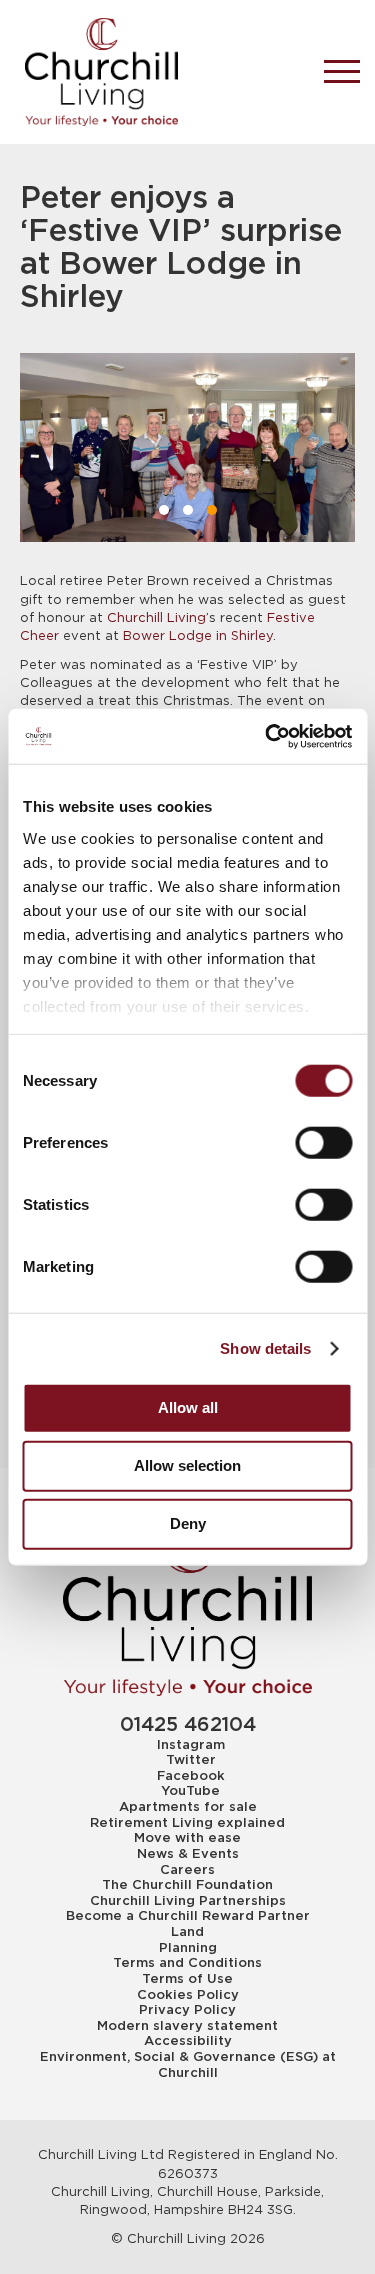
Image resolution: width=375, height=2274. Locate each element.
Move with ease (187, 1838)
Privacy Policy (187, 2010)
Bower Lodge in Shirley (198, 636)
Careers (187, 1870)
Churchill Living (156, 618)
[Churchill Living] (188, 1608)
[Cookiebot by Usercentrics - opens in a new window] (267, 736)
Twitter (191, 1760)
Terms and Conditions (187, 1963)
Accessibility (188, 2041)
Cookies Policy (188, 1995)
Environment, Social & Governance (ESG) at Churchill (188, 2065)
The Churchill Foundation (187, 1885)
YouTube (190, 1791)
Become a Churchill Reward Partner (188, 1916)
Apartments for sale (188, 1807)
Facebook (191, 1776)
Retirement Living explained (187, 1823)
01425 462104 (188, 1725)
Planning (188, 1948)
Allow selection (187, 1465)
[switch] (323, 1143)
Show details (265, 1347)
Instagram (191, 1745)
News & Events (188, 1854)
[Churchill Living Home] (157, 72)
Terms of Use (187, 1979)
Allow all (188, 1407)
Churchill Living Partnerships (188, 1901)
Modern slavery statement (187, 2026)
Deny (188, 1523)
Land (187, 1932)
